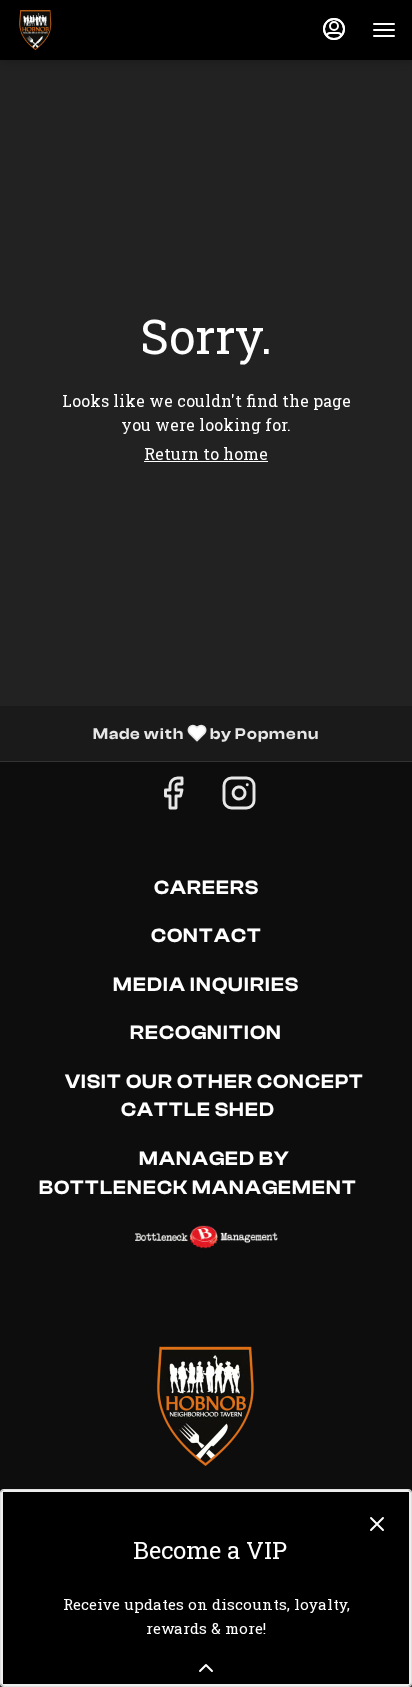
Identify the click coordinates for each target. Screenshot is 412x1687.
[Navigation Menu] (384, 30)
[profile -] (334, 29)
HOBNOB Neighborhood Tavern (206, 1406)
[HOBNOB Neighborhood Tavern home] (106, 30)
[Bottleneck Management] (206, 1235)
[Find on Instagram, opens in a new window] (239, 797)
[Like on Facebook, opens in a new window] (173, 797)
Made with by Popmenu (167, 733)
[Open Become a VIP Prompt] (206, 1668)
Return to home (206, 453)
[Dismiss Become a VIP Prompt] (377, 1524)
